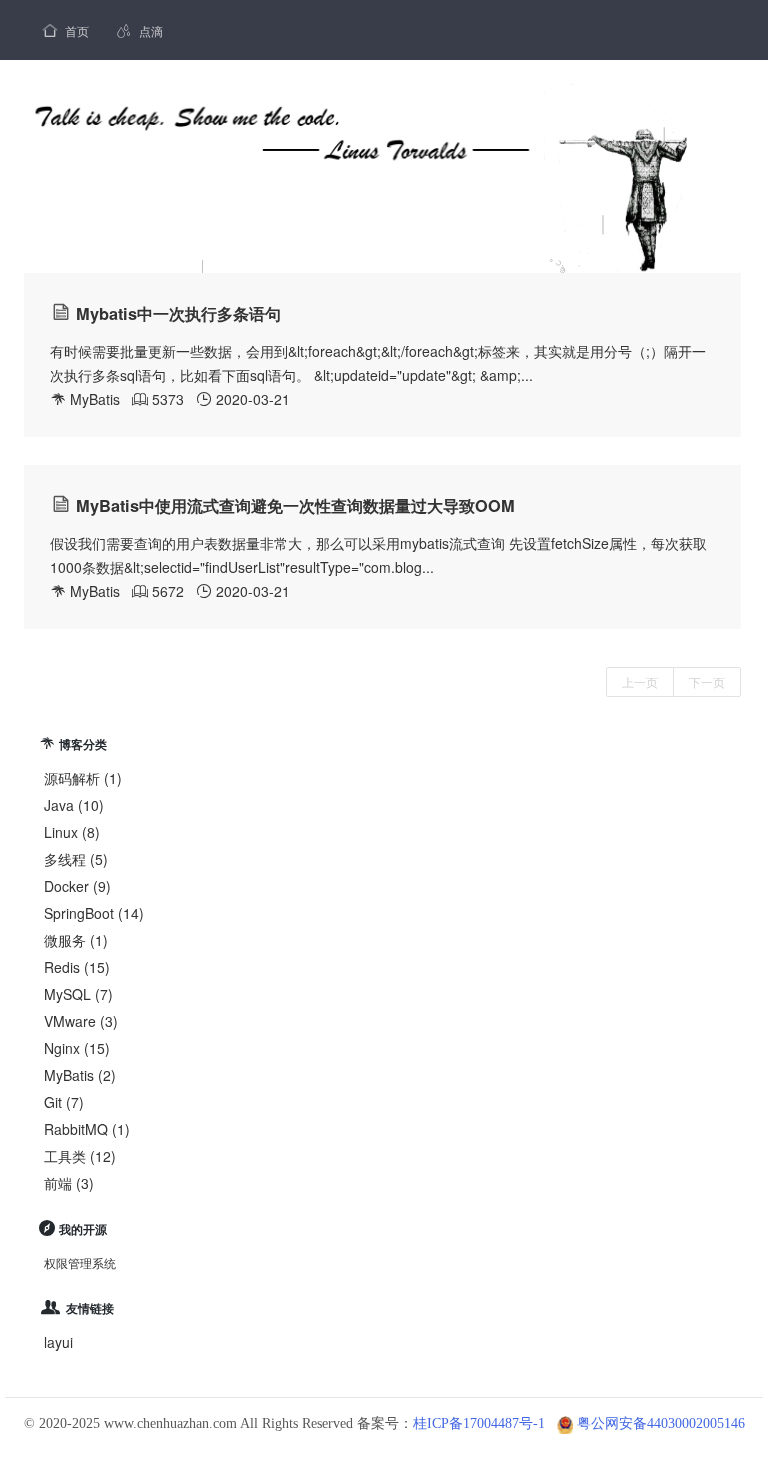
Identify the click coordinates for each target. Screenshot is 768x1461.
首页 (66, 30)
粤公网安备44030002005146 (661, 1423)
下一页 (707, 681)
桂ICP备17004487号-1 (479, 1423)
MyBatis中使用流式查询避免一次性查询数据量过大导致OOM (295, 505)
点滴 (140, 30)
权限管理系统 (80, 1262)
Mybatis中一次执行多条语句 (178, 313)
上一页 (640, 681)
